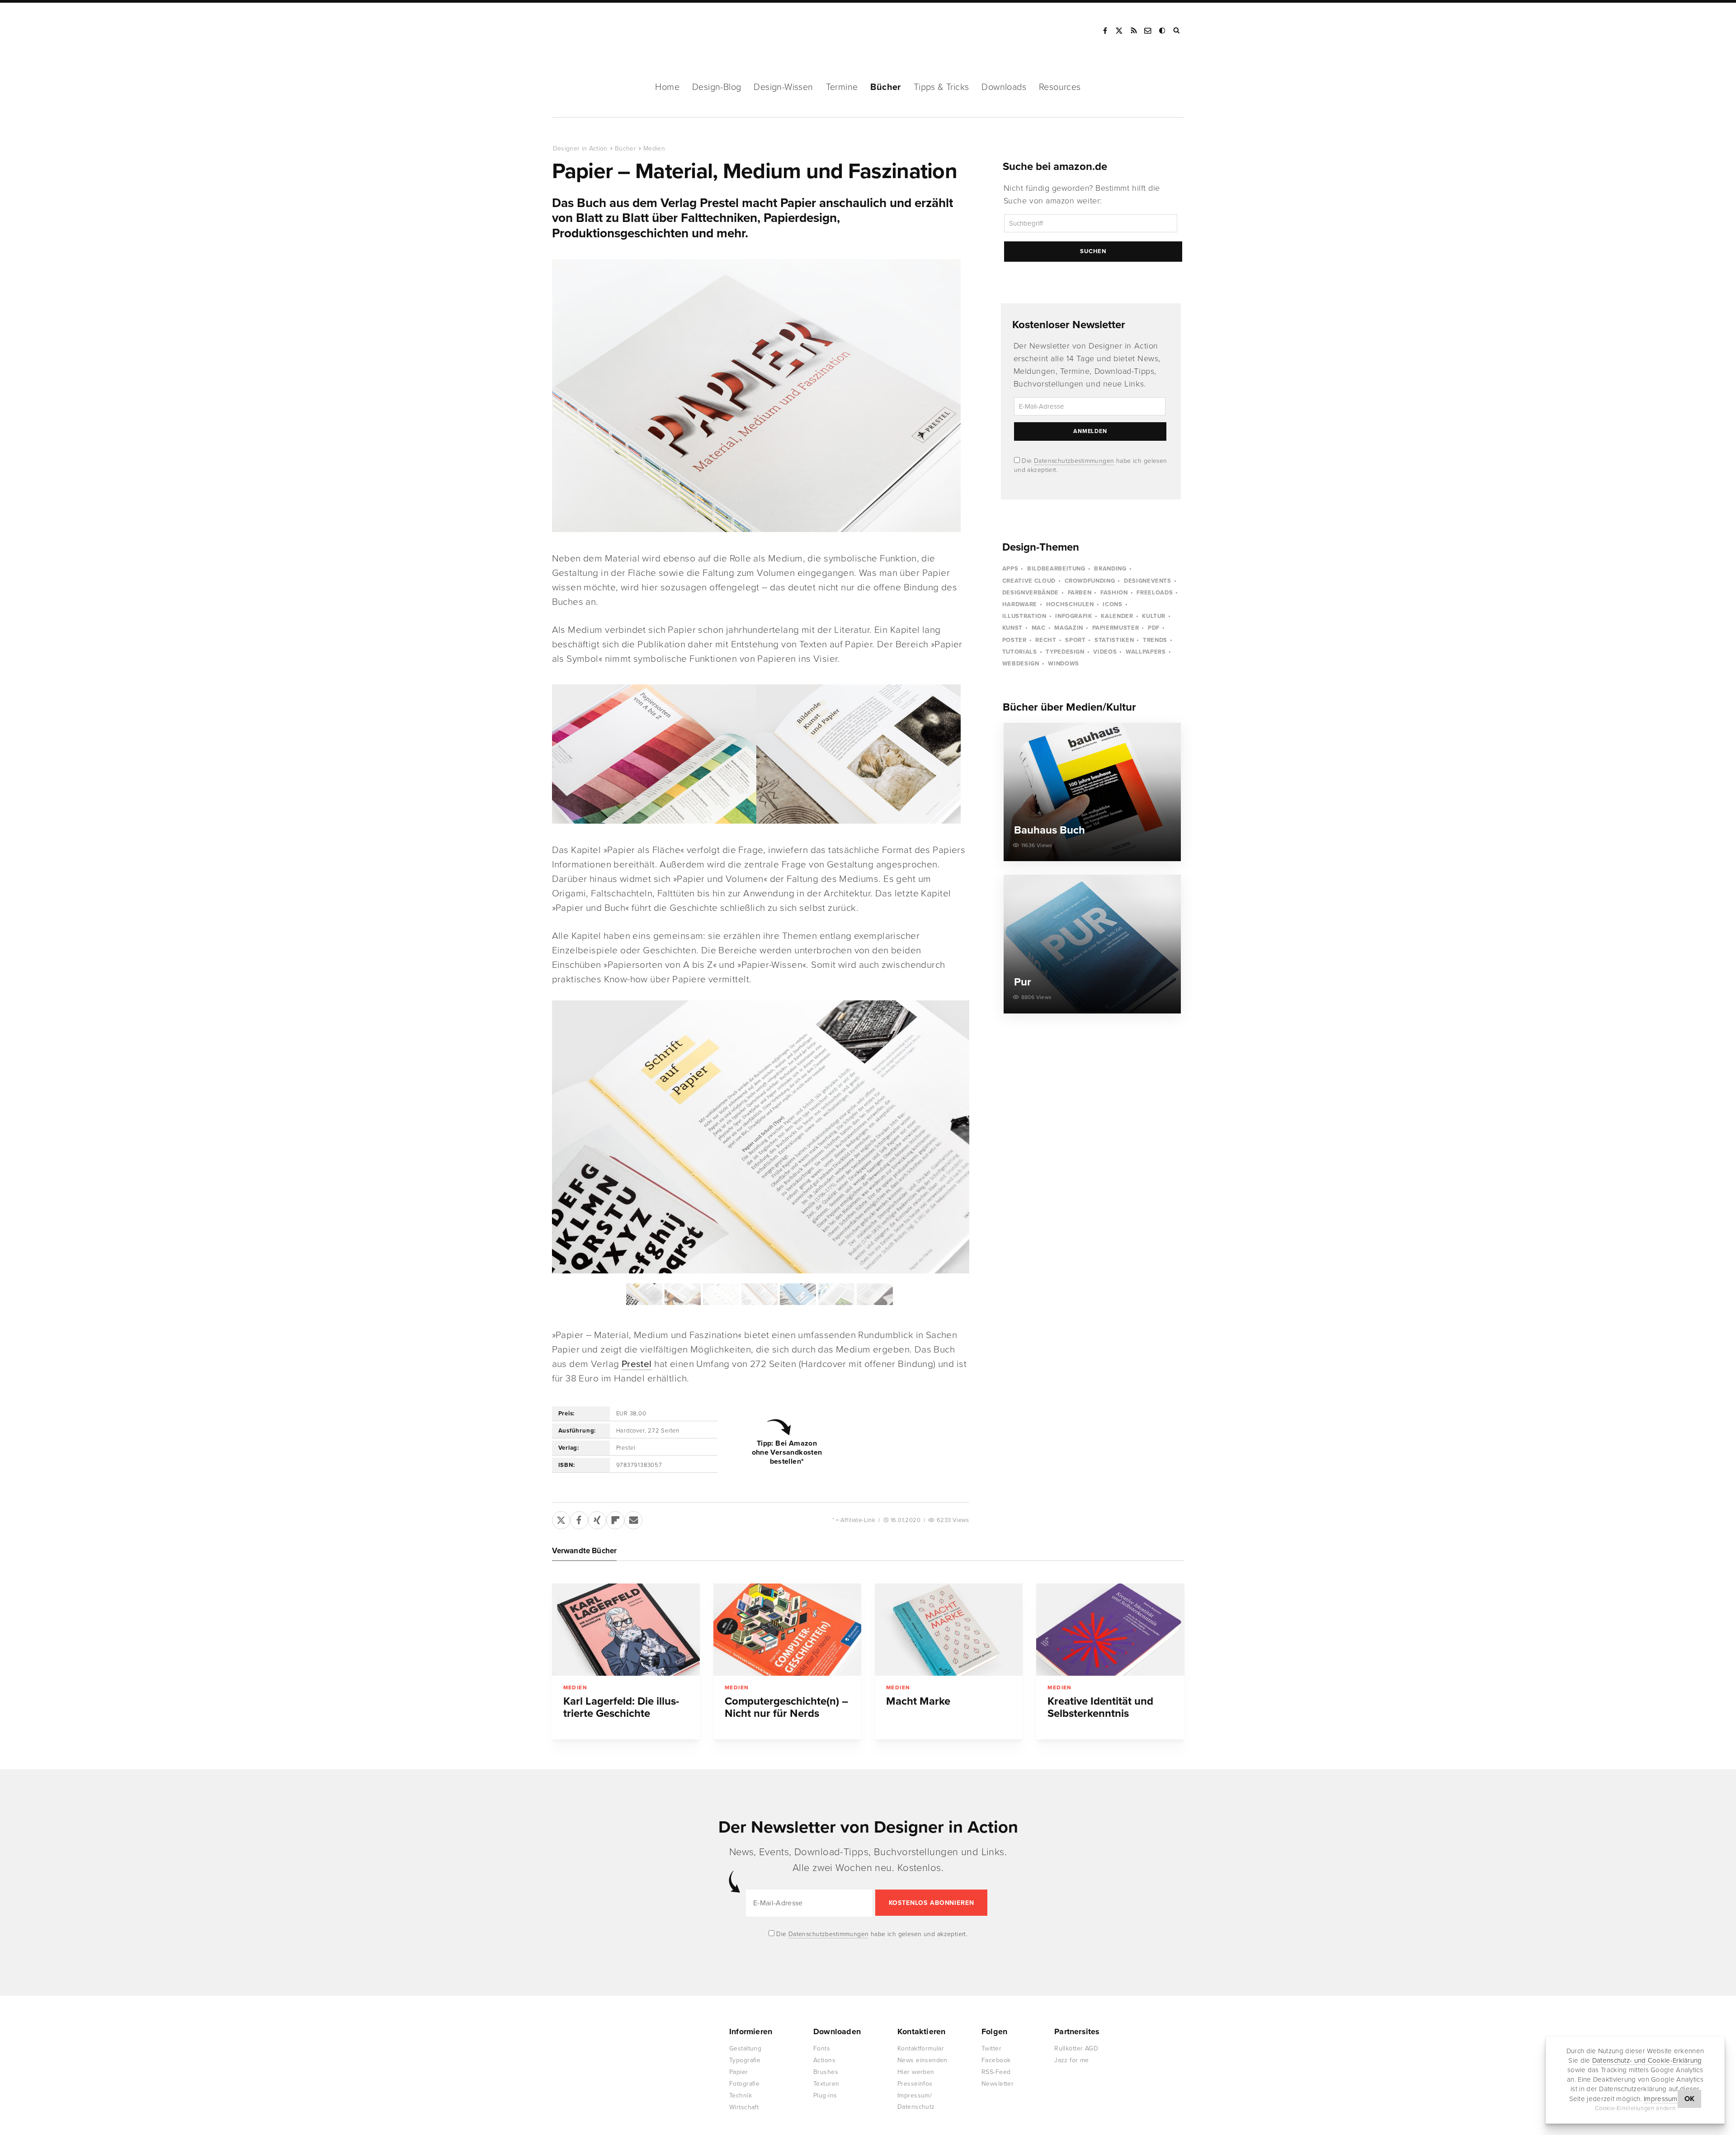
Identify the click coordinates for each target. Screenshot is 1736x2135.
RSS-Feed (996, 2072)
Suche (1177, 31)
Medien (654, 148)
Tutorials (1020, 652)
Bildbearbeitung (1056, 569)
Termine (842, 87)
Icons (1112, 604)
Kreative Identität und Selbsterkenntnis (1100, 1707)
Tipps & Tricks (941, 87)
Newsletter (998, 2084)
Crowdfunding (1090, 581)
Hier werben (916, 2072)
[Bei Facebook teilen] (579, 1518)
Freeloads (1155, 593)
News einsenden (922, 2060)
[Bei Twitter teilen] (561, 1518)
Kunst (1012, 628)
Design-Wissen (783, 87)
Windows (1064, 664)
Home (667, 87)
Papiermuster (1116, 628)
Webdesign (1021, 664)
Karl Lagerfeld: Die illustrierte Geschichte (621, 1707)
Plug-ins (825, 2095)
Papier (739, 2072)
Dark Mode (1163, 31)
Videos (1105, 652)
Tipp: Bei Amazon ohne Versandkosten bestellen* (787, 1452)
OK (1690, 2099)
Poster (1014, 640)
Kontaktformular (921, 2048)
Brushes (826, 2072)
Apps (1010, 569)
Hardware (1020, 604)
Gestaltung (745, 2048)
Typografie (745, 2060)
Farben (1080, 593)
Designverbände (1031, 593)
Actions (824, 2060)
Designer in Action (599, 31)
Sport (1075, 640)
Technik (741, 2095)
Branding (1110, 569)
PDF (1154, 628)
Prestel (637, 1364)
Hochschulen (1070, 604)
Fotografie (744, 2084)
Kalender (1117, 616)
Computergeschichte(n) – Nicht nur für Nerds (786, 1707)
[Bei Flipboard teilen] (615, 1518)
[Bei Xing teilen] (597, 1518)
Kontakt (1148, 31)
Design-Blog (717, 87)
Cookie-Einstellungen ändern (1635, 2108)
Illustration (1024, 616)
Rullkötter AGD (1076, 2048)
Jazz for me (1072, 2060)
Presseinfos (915, 2084)
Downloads (1004, 87)
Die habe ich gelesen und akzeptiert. (871, 1934)
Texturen (826, 2084)
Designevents (1148, 581)
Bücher (885, 87)
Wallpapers (1146, 652)
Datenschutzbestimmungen (1074, 461)
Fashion (1114, 593)
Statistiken (1114, 640)
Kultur (1154, 616)
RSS (1134, 31)
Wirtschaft (744, 2107)
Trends (1155, 640)
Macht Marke (918, 1701)
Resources (1060, 87)
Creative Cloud (1029, 581)
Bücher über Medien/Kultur (1069, 707)
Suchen (1093, 251)
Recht (1046, 640)
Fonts (822, 2048)
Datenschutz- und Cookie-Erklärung (1647, 2060)
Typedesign (1065, 652)
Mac (1039, 628)
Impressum (1661, 2099)
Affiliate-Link (858, 1520)
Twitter (991, 2048)
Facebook (1105, 31)
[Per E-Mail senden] (633, 1518)
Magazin (1069, 628)
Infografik (1074, 616)
